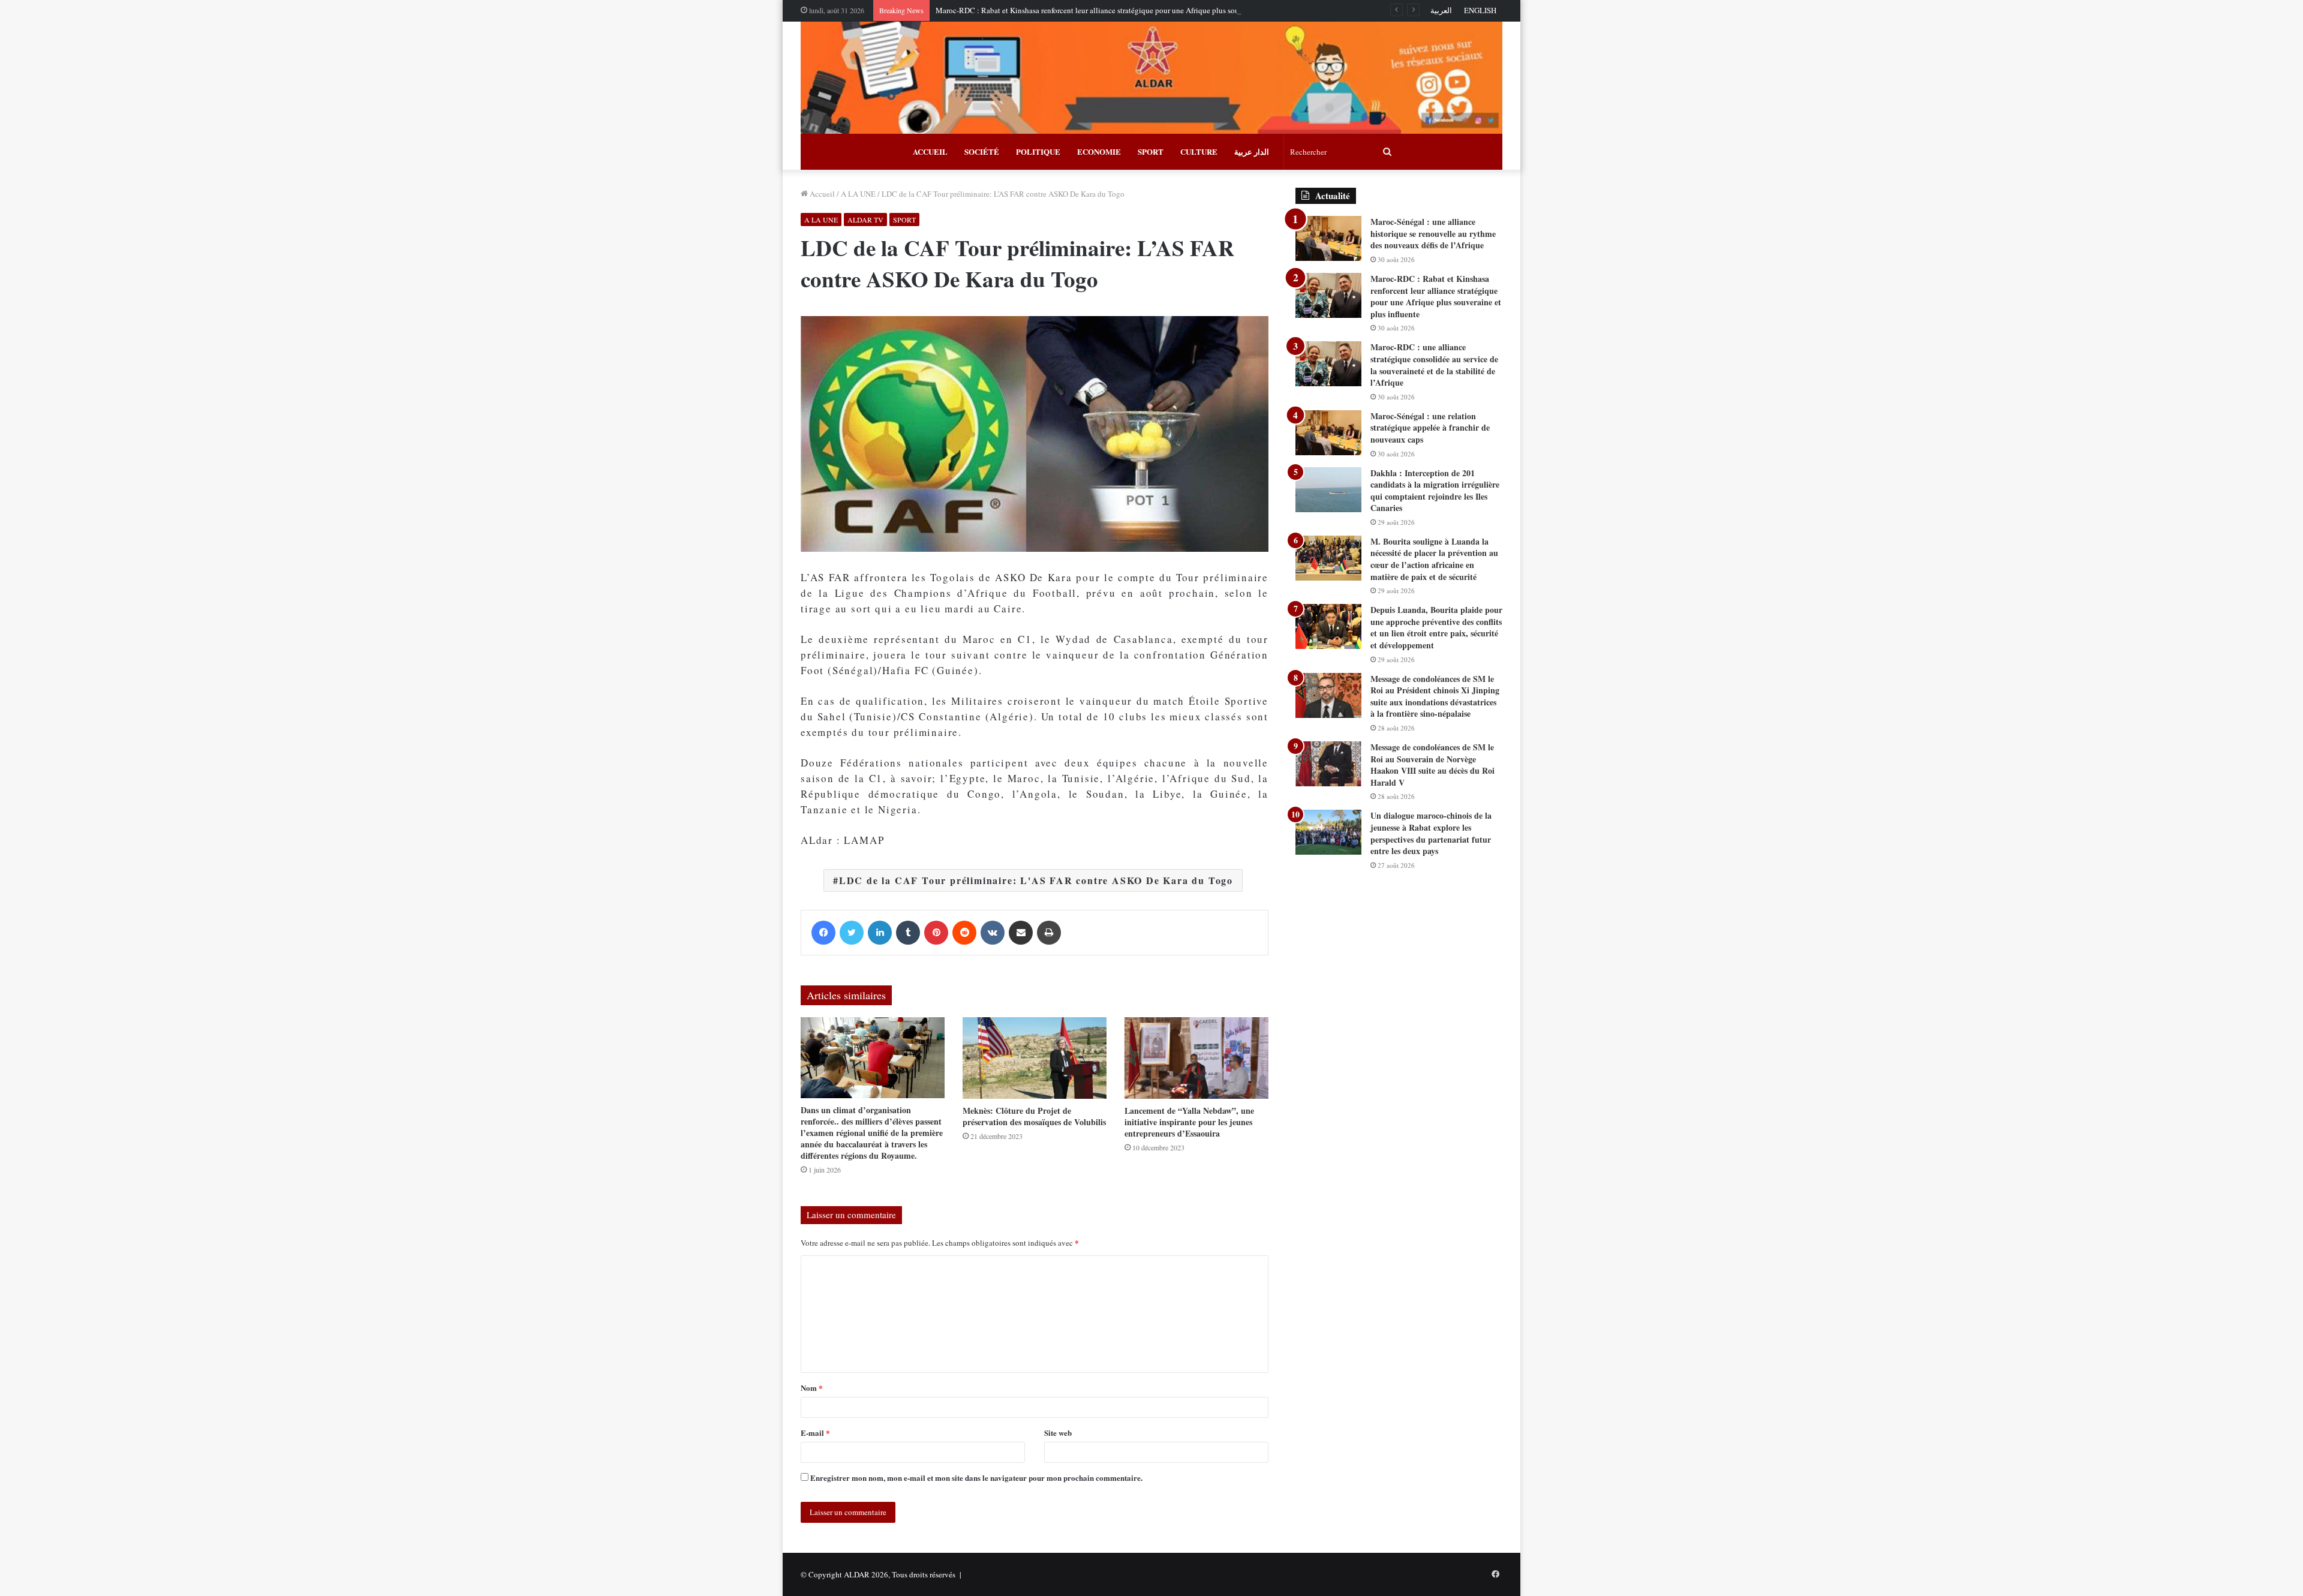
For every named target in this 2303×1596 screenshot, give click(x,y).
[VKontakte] (993, 933)
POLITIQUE (1038, 151)
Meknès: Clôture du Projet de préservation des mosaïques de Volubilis (1034, 1116)
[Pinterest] (936, 933)
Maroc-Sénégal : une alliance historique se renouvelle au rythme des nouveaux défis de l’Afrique (1433, 233)
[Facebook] (823, 933)
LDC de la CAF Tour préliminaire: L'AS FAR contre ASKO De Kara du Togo (1036, 880)
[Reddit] (964, 933)
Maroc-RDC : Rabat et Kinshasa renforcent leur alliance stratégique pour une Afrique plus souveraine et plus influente (1126, 10)
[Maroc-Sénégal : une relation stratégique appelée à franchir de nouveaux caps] (1328, 433)
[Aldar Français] (1151, 78)
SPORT (1151, 151)
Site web (1058, 1433)
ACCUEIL (930, 151)
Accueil (821, 194)
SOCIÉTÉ (982, 151)
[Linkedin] (880, 933)
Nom (812, 1388)
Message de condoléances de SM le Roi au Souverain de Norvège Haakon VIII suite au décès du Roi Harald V (1432, 765)
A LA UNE (858, 194)
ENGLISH (1480, 10)
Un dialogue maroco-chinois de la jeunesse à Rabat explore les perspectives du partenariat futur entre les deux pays (1431, 833)
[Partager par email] (1021, 933)
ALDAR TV (865, 220)
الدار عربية (1252, 151)
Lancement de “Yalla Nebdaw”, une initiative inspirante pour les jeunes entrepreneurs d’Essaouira (1189, 1122)
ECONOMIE (1099, 151)
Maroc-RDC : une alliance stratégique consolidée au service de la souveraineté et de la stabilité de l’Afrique (1434, 365)
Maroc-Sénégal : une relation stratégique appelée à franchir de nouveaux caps (1430, 428)
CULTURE (1199, 151)
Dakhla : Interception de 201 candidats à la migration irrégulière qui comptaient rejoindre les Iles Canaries (1435, 491)
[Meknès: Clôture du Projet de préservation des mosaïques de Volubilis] (1035, 1058)
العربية (1441, 10)
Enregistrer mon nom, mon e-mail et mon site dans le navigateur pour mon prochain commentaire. (976, 1478)
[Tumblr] (908, 933)
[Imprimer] (1049, 933)
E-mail (815, 1433)
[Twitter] (852, 933)
